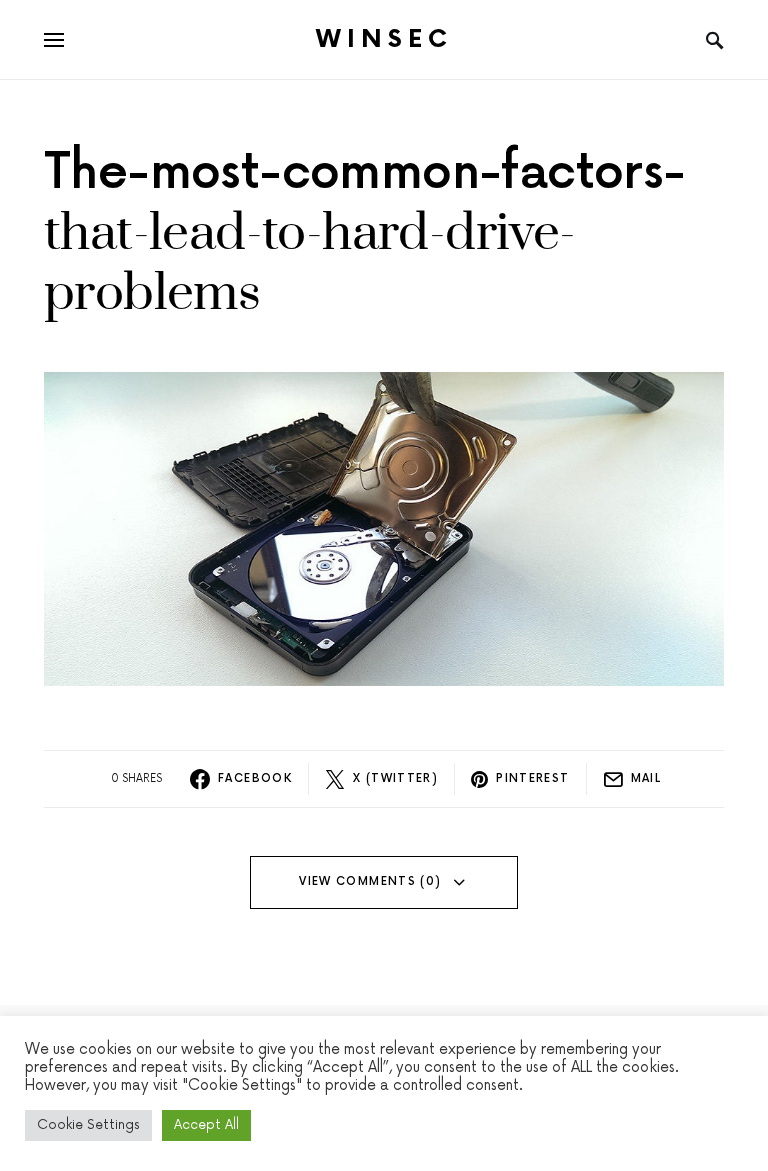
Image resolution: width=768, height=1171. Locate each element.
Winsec (384, 39)
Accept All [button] (206, 1125)
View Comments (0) (370, 881)
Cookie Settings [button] (88, 1125)
